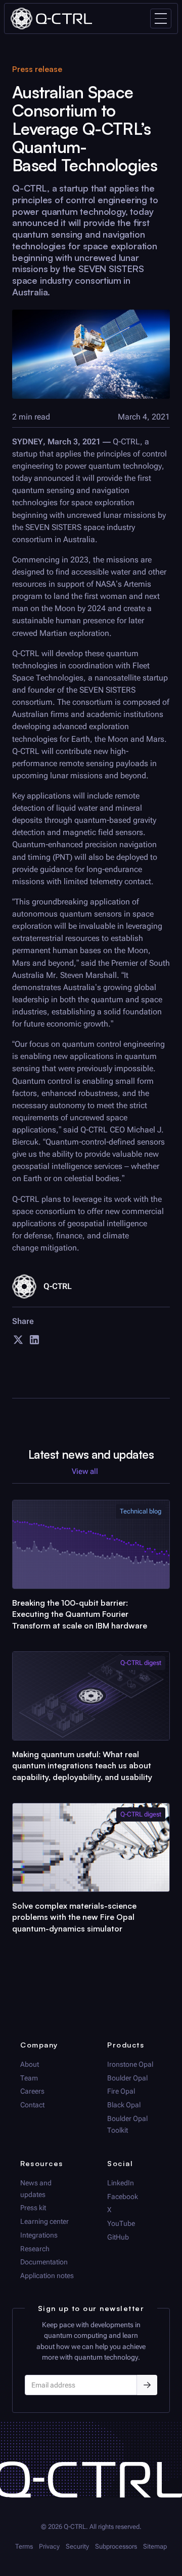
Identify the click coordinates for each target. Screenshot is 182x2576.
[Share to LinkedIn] (34, 1343)
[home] (51, 18)
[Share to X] (18, 1343)
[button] (161, 18)
